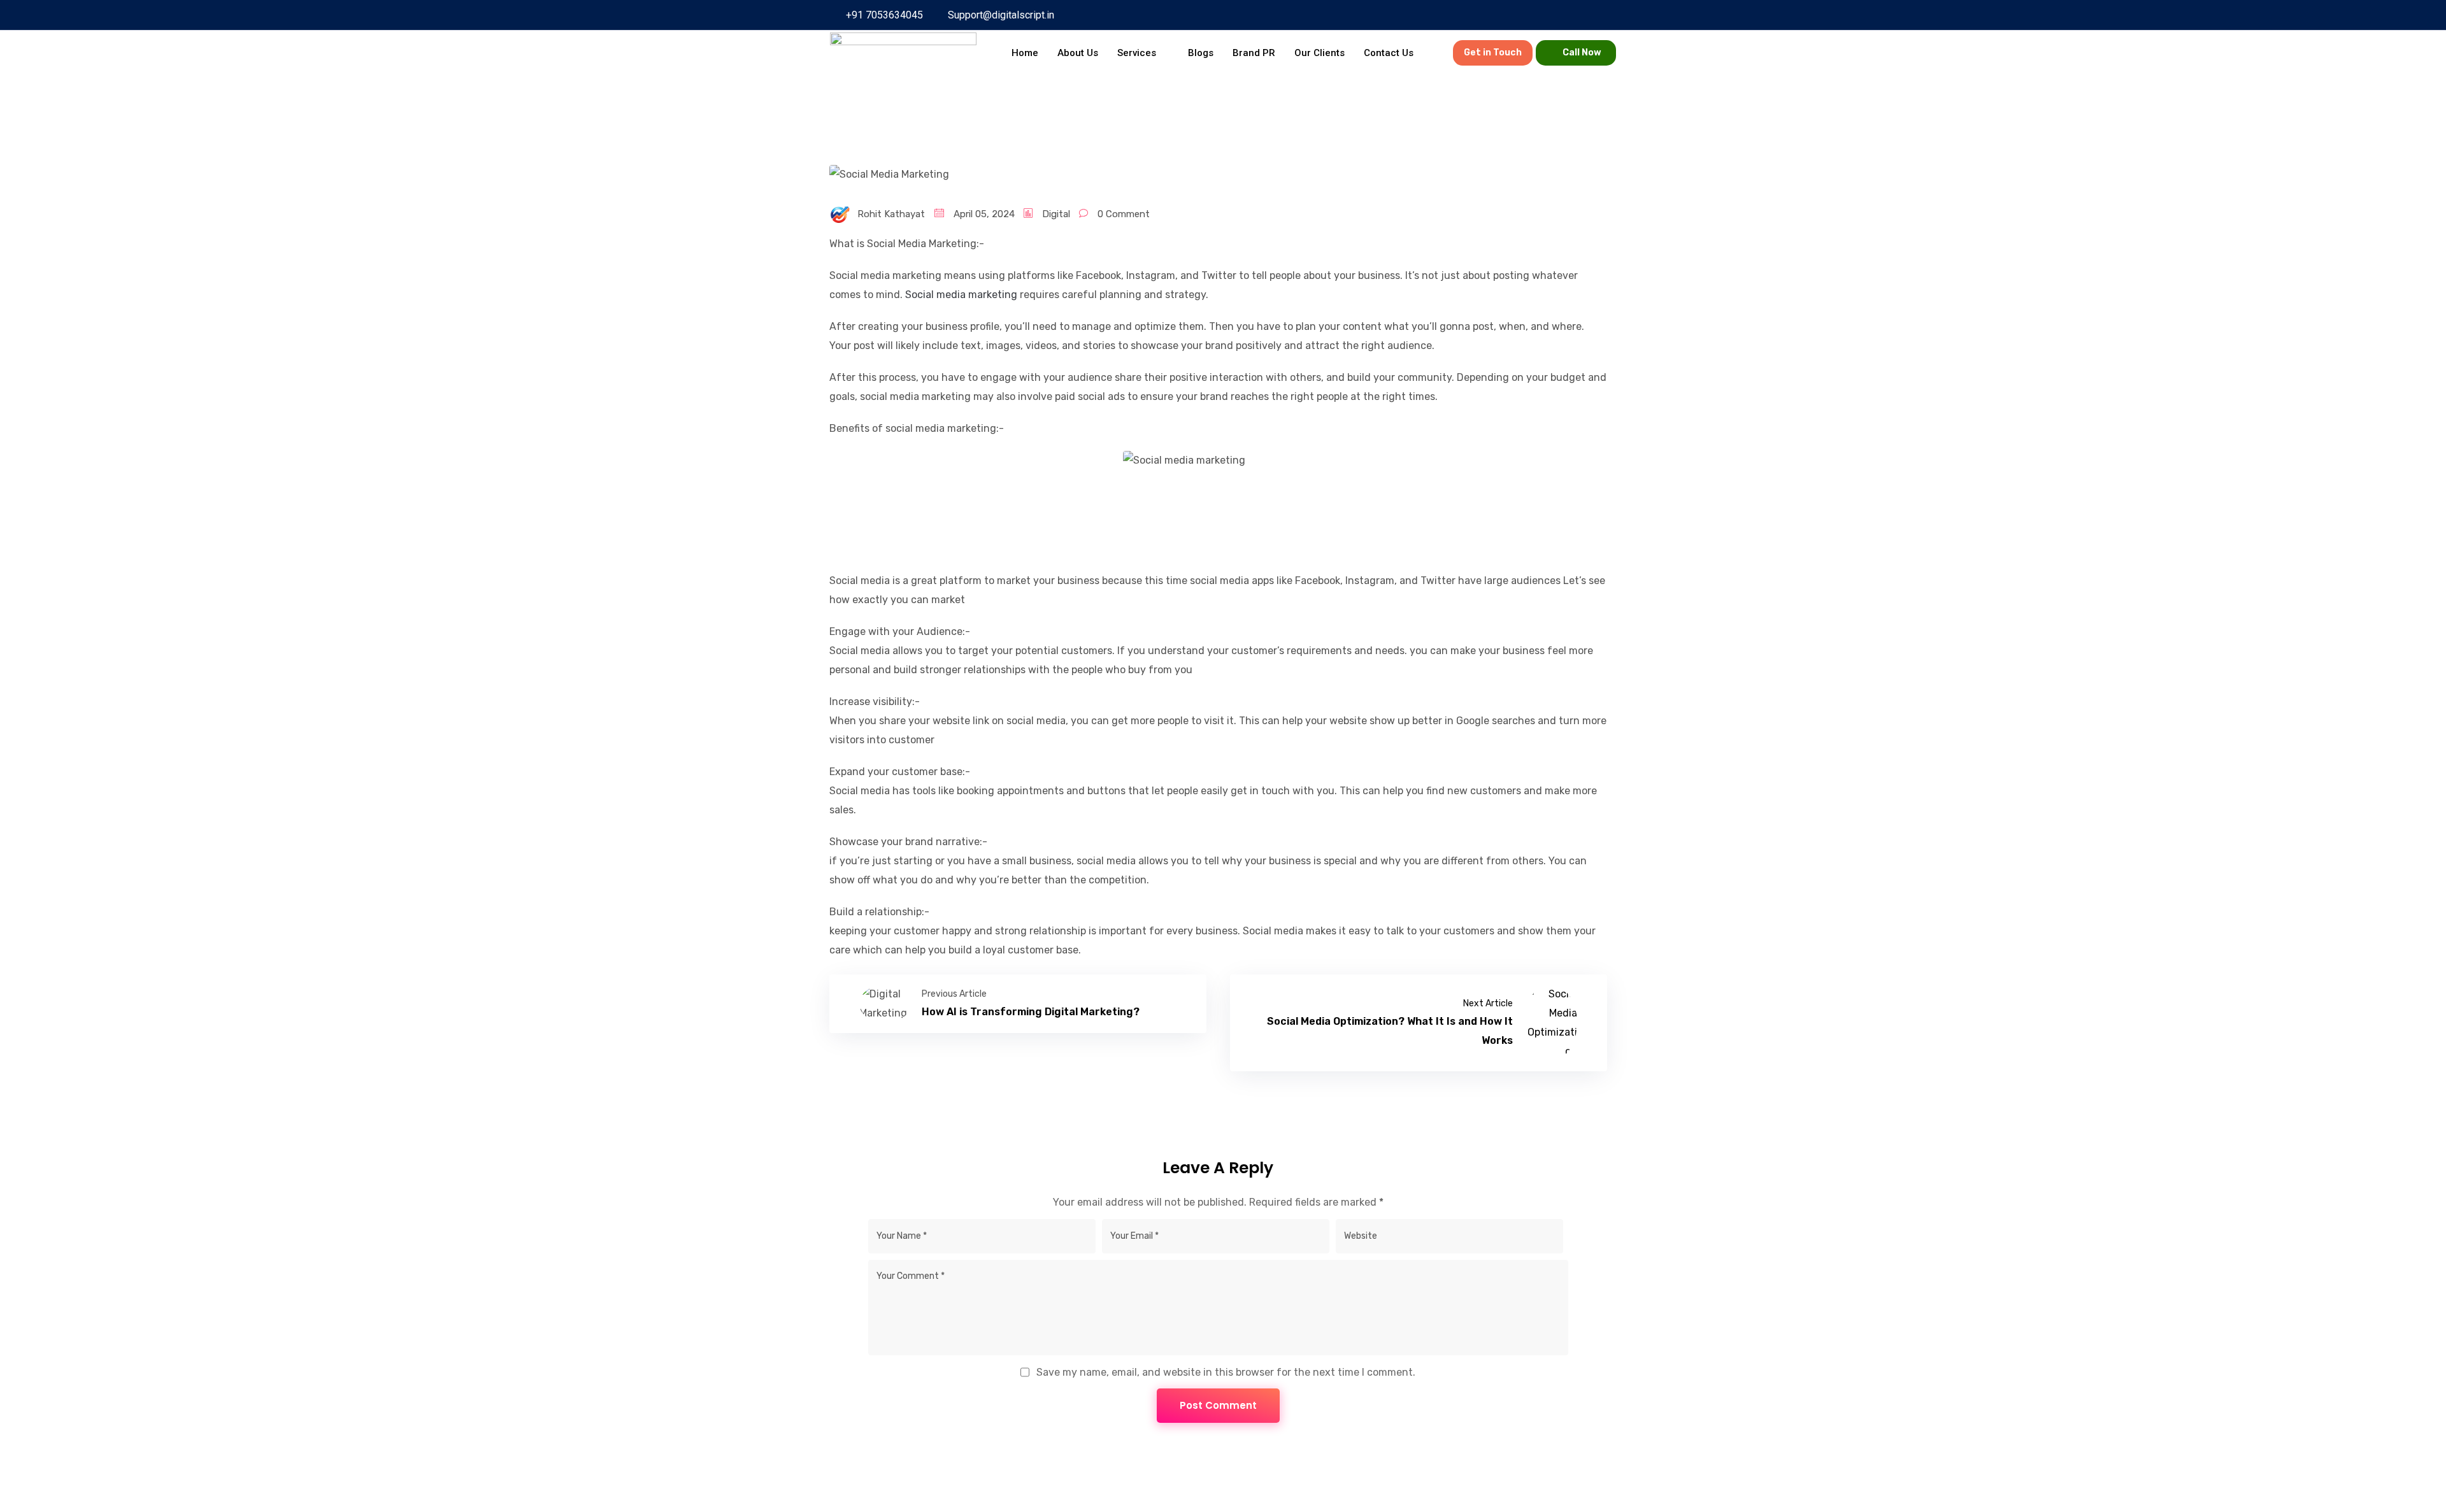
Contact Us (1389, 53)
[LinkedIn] (1434, 15)
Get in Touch (1493, 53)
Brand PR (1254, 53)
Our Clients (1320, 53)
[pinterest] (1412, 15)
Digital (1056, 214)
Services (1137, 53)
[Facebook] (1389, 15)
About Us (1078, 53)
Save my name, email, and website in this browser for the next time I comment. (1226, 1372)
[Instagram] (1457, 15)
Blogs (1201, 53)
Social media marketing (961, 295)
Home (1025, 53)
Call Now (1582, 53)
